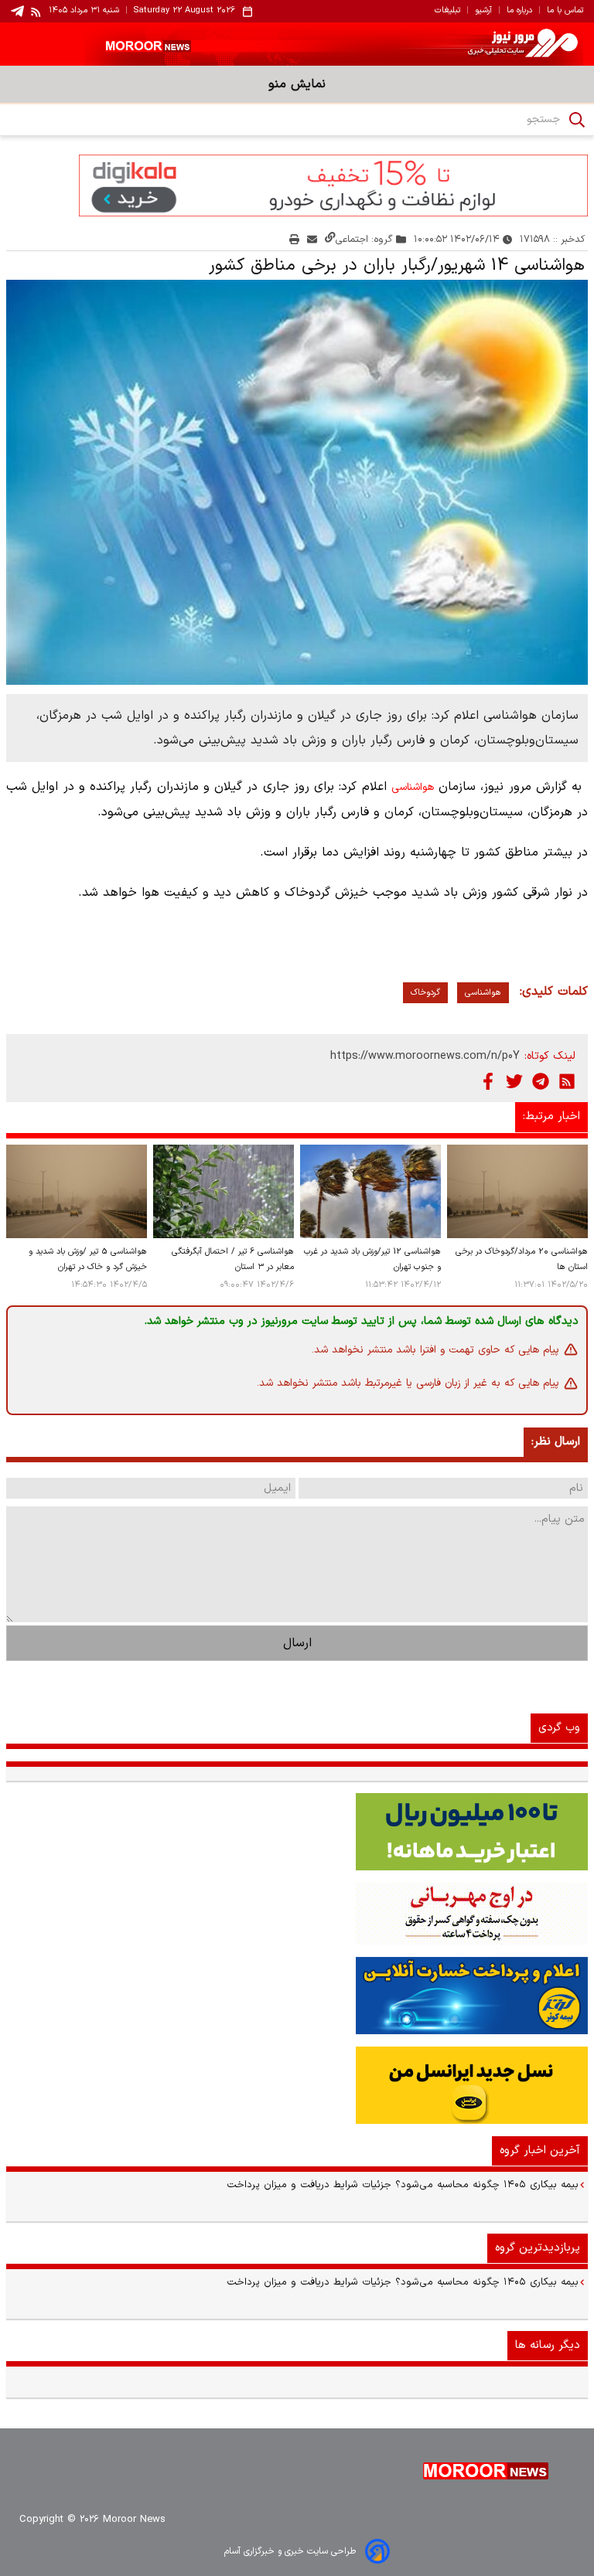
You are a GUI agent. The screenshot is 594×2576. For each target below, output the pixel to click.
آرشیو (483, 11)
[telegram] (17, 11)
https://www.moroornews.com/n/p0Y (425, 1056)
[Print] (294, 239)
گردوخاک (425, 993)
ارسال (297, 1643)
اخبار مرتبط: (551, 1116)
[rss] (36, 12)
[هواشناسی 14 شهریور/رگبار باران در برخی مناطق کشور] (297, 482)
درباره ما (519, 11)
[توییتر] (514, 1081)
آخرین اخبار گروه (540, 2151)
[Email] (312, 239)
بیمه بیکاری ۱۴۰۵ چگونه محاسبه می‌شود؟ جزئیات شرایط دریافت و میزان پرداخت (403, 2185)
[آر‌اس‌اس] (567, 1081)
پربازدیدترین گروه (538, 2248)
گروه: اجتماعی (364, 239)
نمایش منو (297, 84)
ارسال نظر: (556, 1442)
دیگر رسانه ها (548, 2345)
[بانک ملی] (297, 1914)
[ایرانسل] (297, 2085)
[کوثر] (297, 1996)
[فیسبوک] (488, 1081)
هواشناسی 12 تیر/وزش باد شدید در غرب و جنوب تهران (372, 1259)
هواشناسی (413, 788)
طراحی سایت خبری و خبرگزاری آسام (290, 2551)
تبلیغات (447, 11)
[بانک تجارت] (297, 1832)
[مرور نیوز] (297, 44)
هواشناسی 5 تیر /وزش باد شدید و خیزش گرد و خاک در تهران (88, 1259)
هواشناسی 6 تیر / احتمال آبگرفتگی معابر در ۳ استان (233, 1259)
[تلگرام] (541, 1081)
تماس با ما (565, 11)
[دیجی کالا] (297, 185)
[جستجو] (577, 120)
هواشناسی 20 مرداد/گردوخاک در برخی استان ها (522, 1259)
